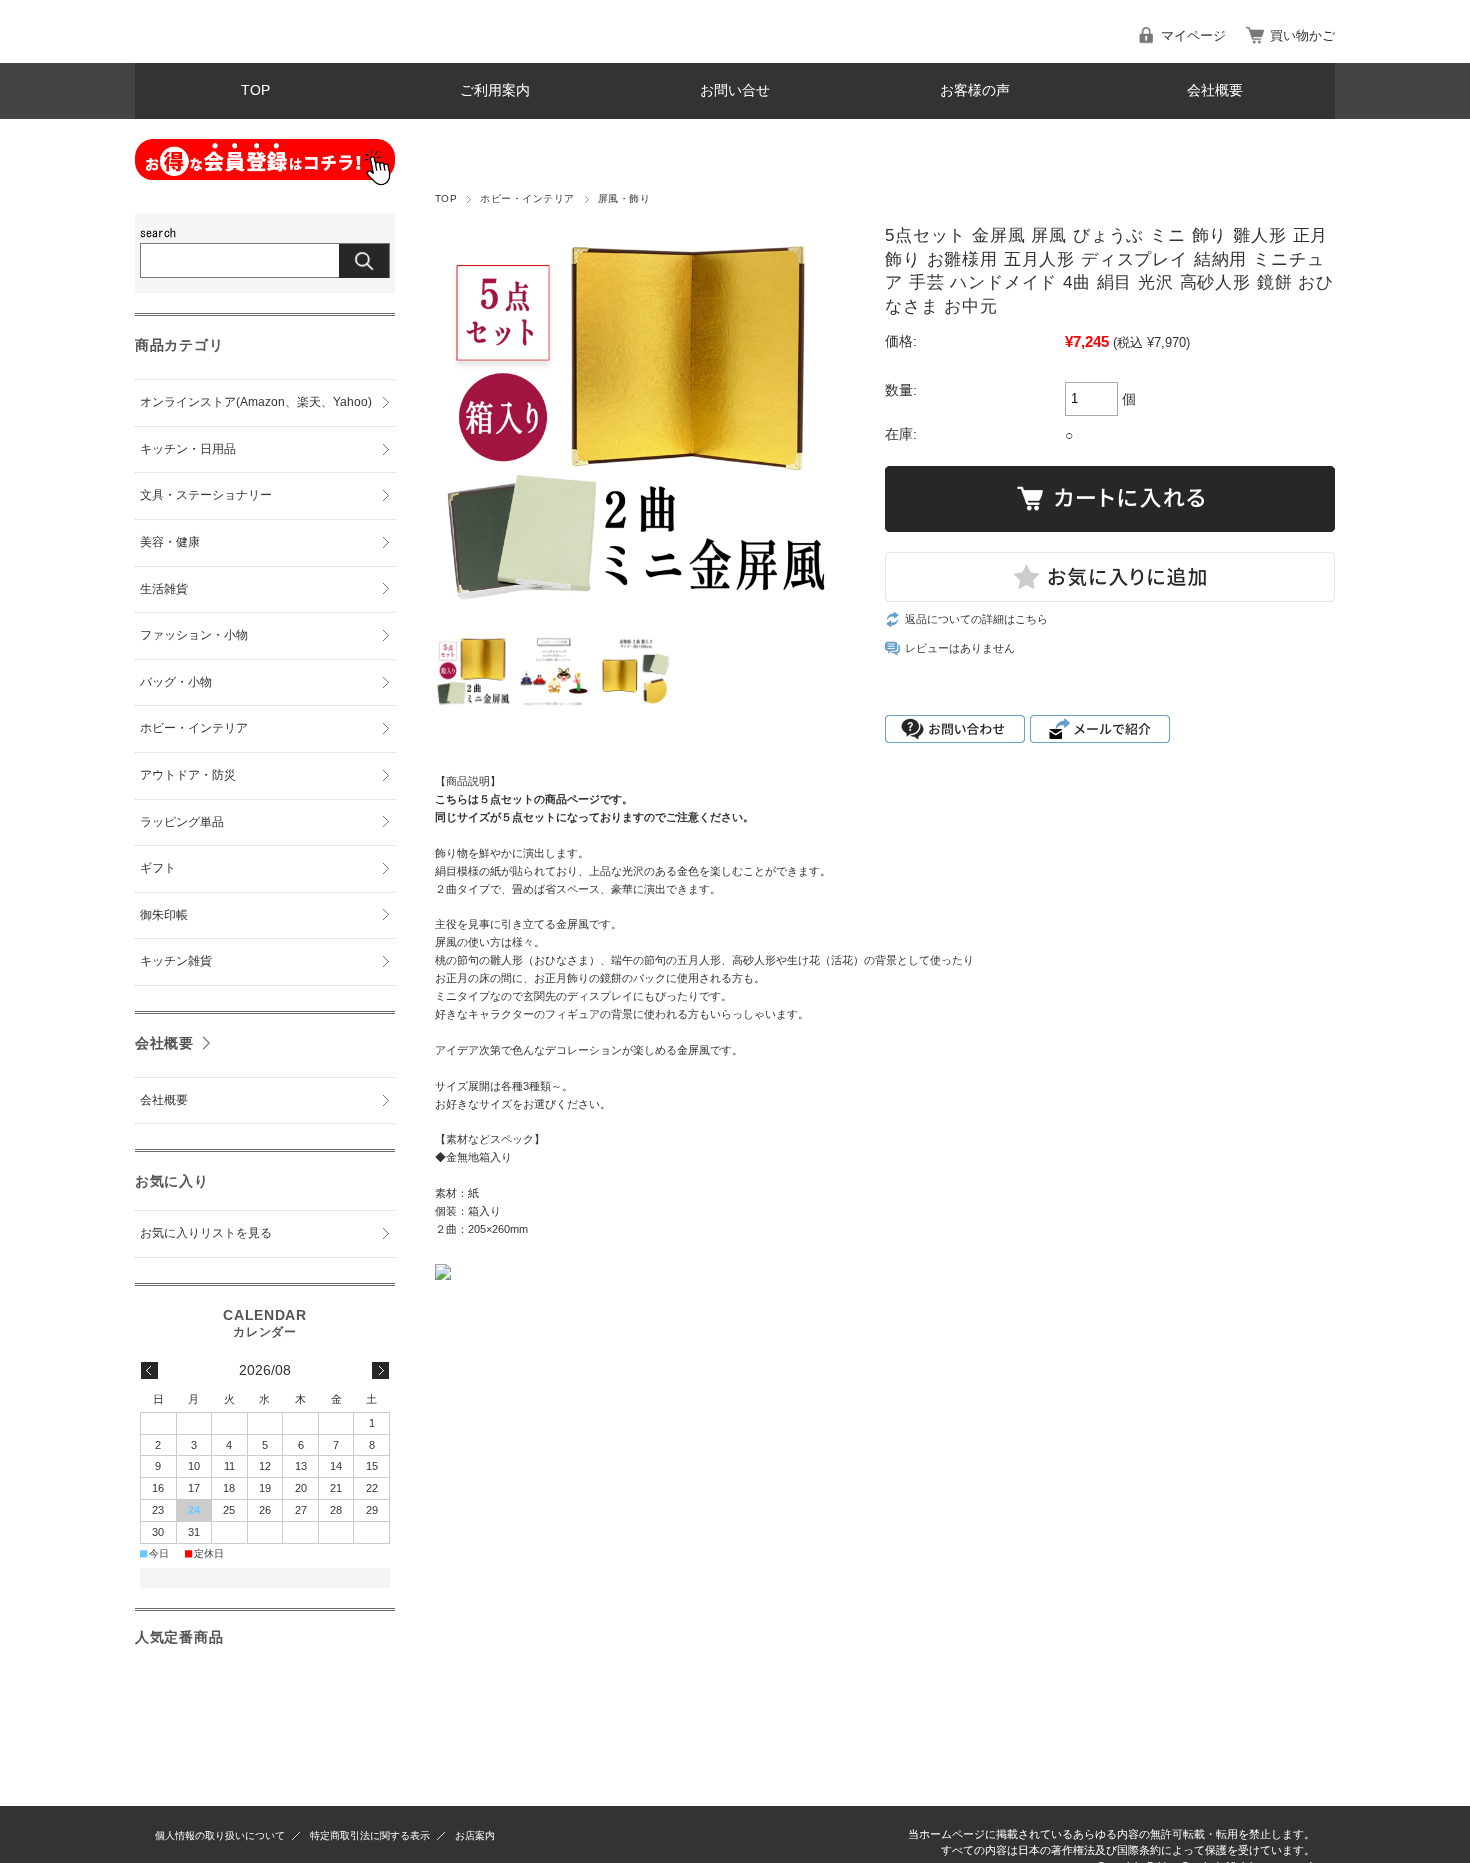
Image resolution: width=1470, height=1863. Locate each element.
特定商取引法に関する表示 (370, 1835)
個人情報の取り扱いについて (220, 1835)
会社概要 (1215, 90)
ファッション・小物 (194, 635)
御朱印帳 (164, 915)
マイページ (1193, 35)
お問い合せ (735, 90)
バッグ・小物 (176, 682)
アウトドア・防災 (188, 775)
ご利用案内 (495, 90)
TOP (255, 90)
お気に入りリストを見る (206, 1233)
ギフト (158, 868)
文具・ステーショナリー (206, 495)
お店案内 (475, 1835)
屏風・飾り (624, 198)
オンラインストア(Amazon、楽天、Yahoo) (256, 402)
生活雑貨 (164, 589)
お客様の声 (975, 90)
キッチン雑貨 (176, 961)
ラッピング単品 (182, 822)
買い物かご (1302, 35)
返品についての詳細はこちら (976, 619)
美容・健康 (170, 542)
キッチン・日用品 (188, 449)
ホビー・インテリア (527, 198)
